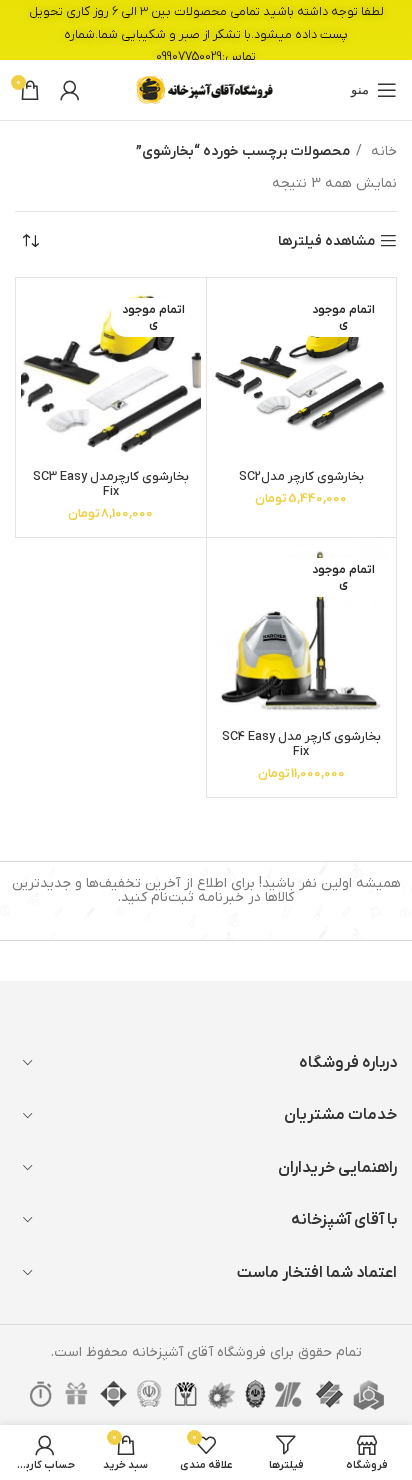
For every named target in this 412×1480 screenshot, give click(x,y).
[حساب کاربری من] (70, 90)
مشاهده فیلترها (326, 241)
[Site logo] (206, 89)
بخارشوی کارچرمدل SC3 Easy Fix (111, 484)
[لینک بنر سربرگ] (206, 30)
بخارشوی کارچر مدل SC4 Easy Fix (301, 744)
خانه (382, 151)
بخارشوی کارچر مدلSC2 (301, 477)
